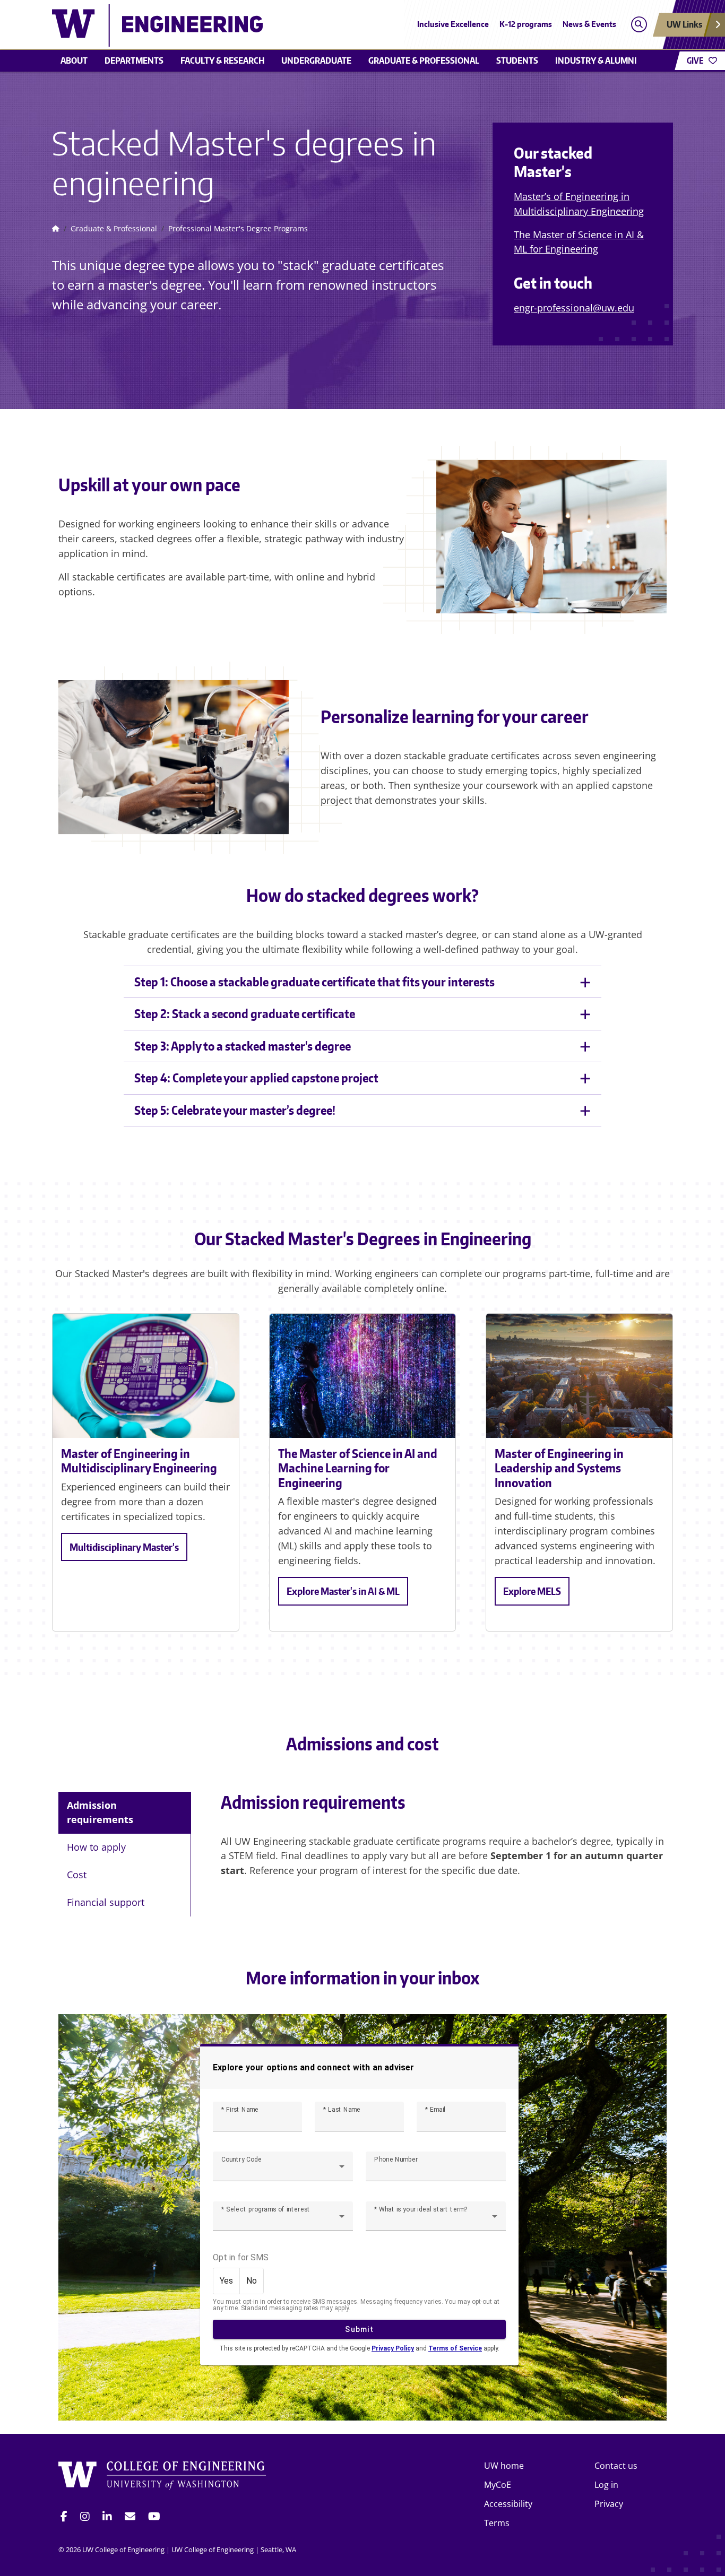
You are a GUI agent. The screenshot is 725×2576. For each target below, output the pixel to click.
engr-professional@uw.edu (574, 308)
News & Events (589, 24)
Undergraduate (316, 60)
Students (517, 60)
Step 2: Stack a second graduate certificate (245, 1013)
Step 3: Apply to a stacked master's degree (243, 1046)
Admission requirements (100, 1812)
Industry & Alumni (596, 60)
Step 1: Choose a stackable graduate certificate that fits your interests (314, 982)
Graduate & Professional (424, 60)
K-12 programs (526, 24)
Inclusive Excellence (453, 24)
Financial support (106, 1902)
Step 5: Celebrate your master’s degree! (235, 1110)
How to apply (96, 1847)
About (74, 60)
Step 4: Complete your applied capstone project (256, 1078)
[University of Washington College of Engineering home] (162, 2477)
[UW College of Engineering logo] (285, 25)
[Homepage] (56, 229)
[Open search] (639, 25)
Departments (134, 60)
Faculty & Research (222, 60)
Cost (77, 1875)
